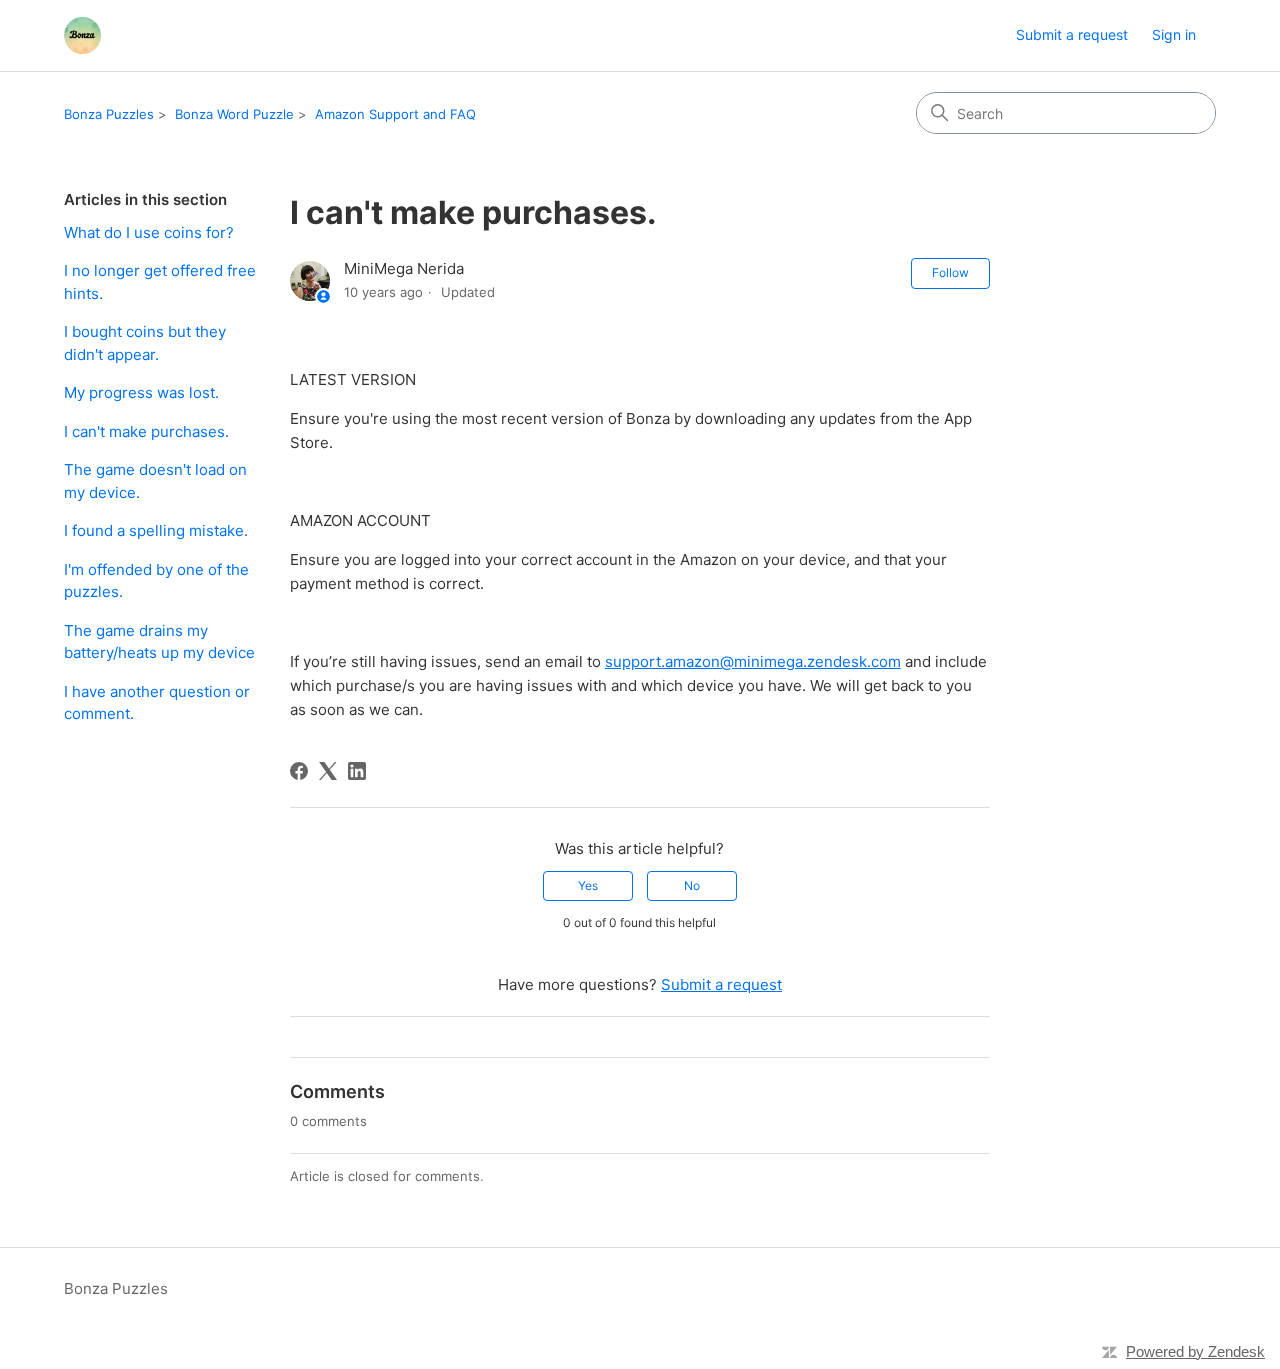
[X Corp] (328, 771)
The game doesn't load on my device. (155, 481)
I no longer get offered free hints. (160, 282)
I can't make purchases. (146, 431)
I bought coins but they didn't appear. (145, 343)
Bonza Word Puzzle (234, 114)
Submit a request (1072, 34)
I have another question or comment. (157, 703)
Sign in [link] (1174, 34)
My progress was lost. (141, 392)
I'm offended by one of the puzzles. (156, 581)
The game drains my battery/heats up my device (159, 642)
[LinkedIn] (357, 771)
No (692, 885)
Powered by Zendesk (1195, 1351)
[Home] (82, 35)
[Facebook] (299, 771)
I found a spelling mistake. (156, 530)
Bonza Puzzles (109, 114)
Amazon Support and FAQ (395, 114)
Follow (950, 272)
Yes (588, 885)
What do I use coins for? (149, 232)
